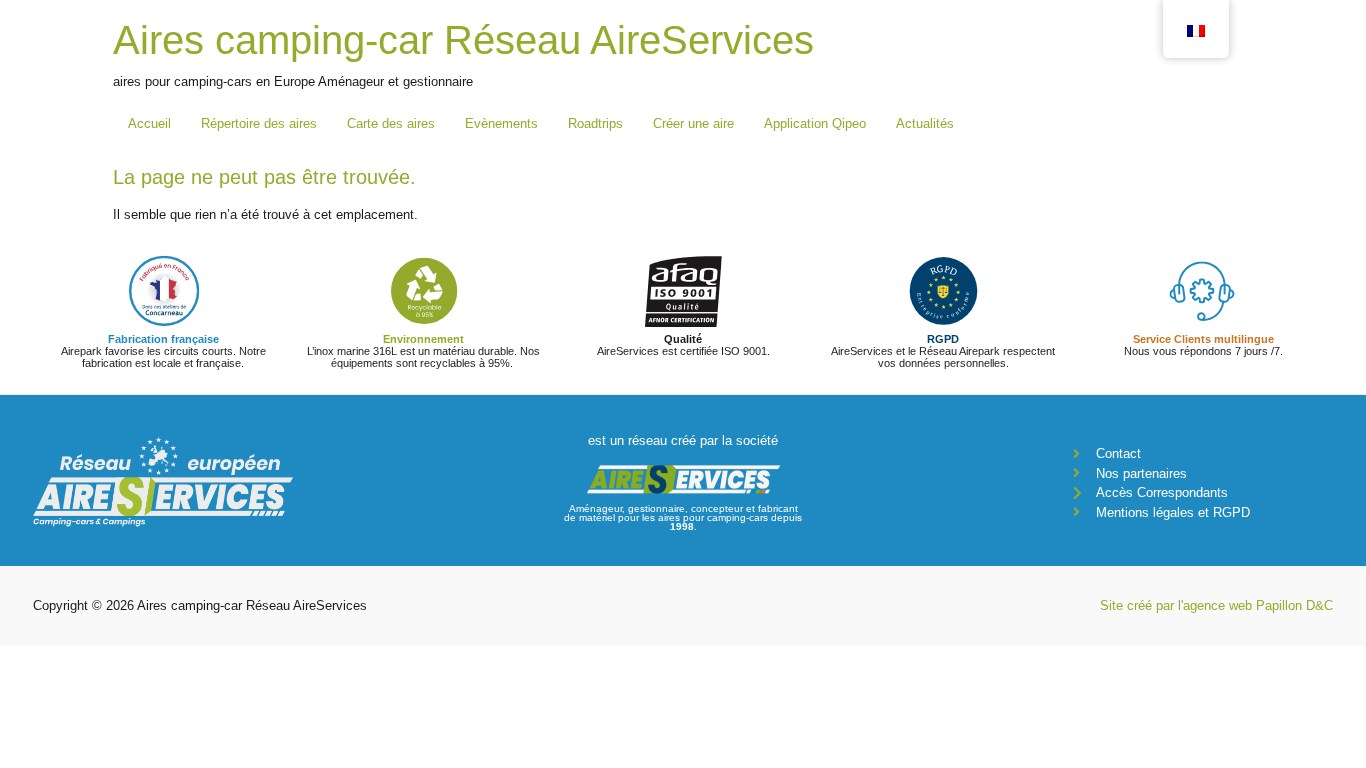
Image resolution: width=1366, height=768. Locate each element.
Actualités (925, 123)
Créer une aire (693, 123)
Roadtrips (595, 123)
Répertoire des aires (259, 123)
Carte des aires (391, 123)
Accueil (149, 123)
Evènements (501, 123)
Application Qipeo (815, 123)
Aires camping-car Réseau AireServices (463, 40)
